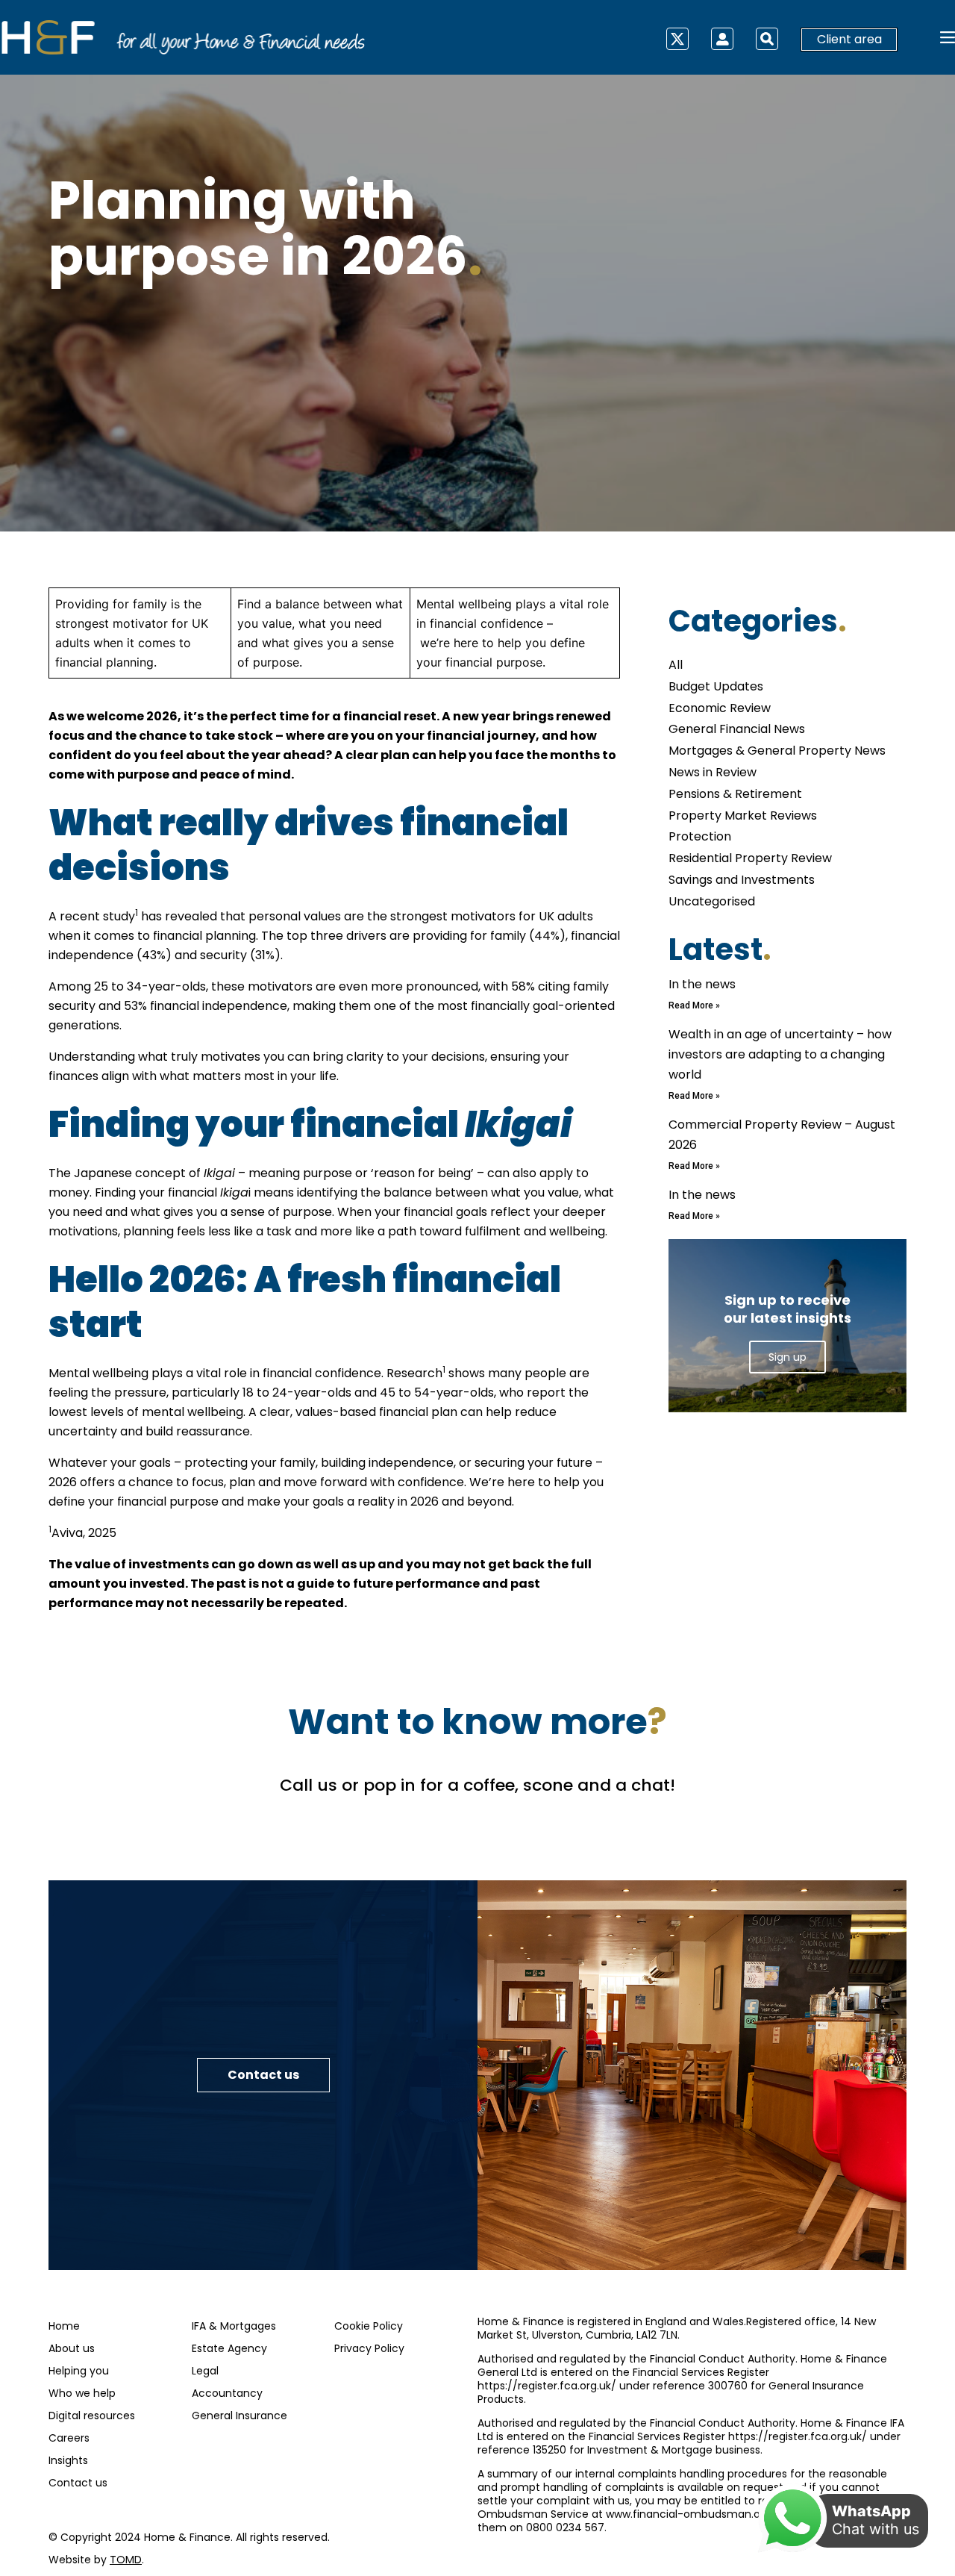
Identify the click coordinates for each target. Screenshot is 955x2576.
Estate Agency (229, 2348)
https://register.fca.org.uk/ (547, 2386)
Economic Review (720, 708)
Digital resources (92, 2416)
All (676, 665)
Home (64, 2326)
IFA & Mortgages (234, 2326)
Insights (68, 2460)
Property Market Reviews (743, 815)
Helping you (79, 2371)
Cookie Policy (369, 2326)
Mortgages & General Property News (777, 751)
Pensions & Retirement (735, 794)
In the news (702, 984)
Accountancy (227, 2393)
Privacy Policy (369, 2348)
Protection (700, 836)
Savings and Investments (742, 880)
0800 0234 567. (566, 2527)
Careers (69, 2438)
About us (72, 2348)
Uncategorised (712, 901)
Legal (205, 2371)
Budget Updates (716, 686)
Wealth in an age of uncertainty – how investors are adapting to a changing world (780, 1054)
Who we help (82, 2393)
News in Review (713, 772)
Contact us (78, 2483)
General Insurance (239, 2416)
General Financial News (737, 729)
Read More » (694, 1005)
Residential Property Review (750, 858)
